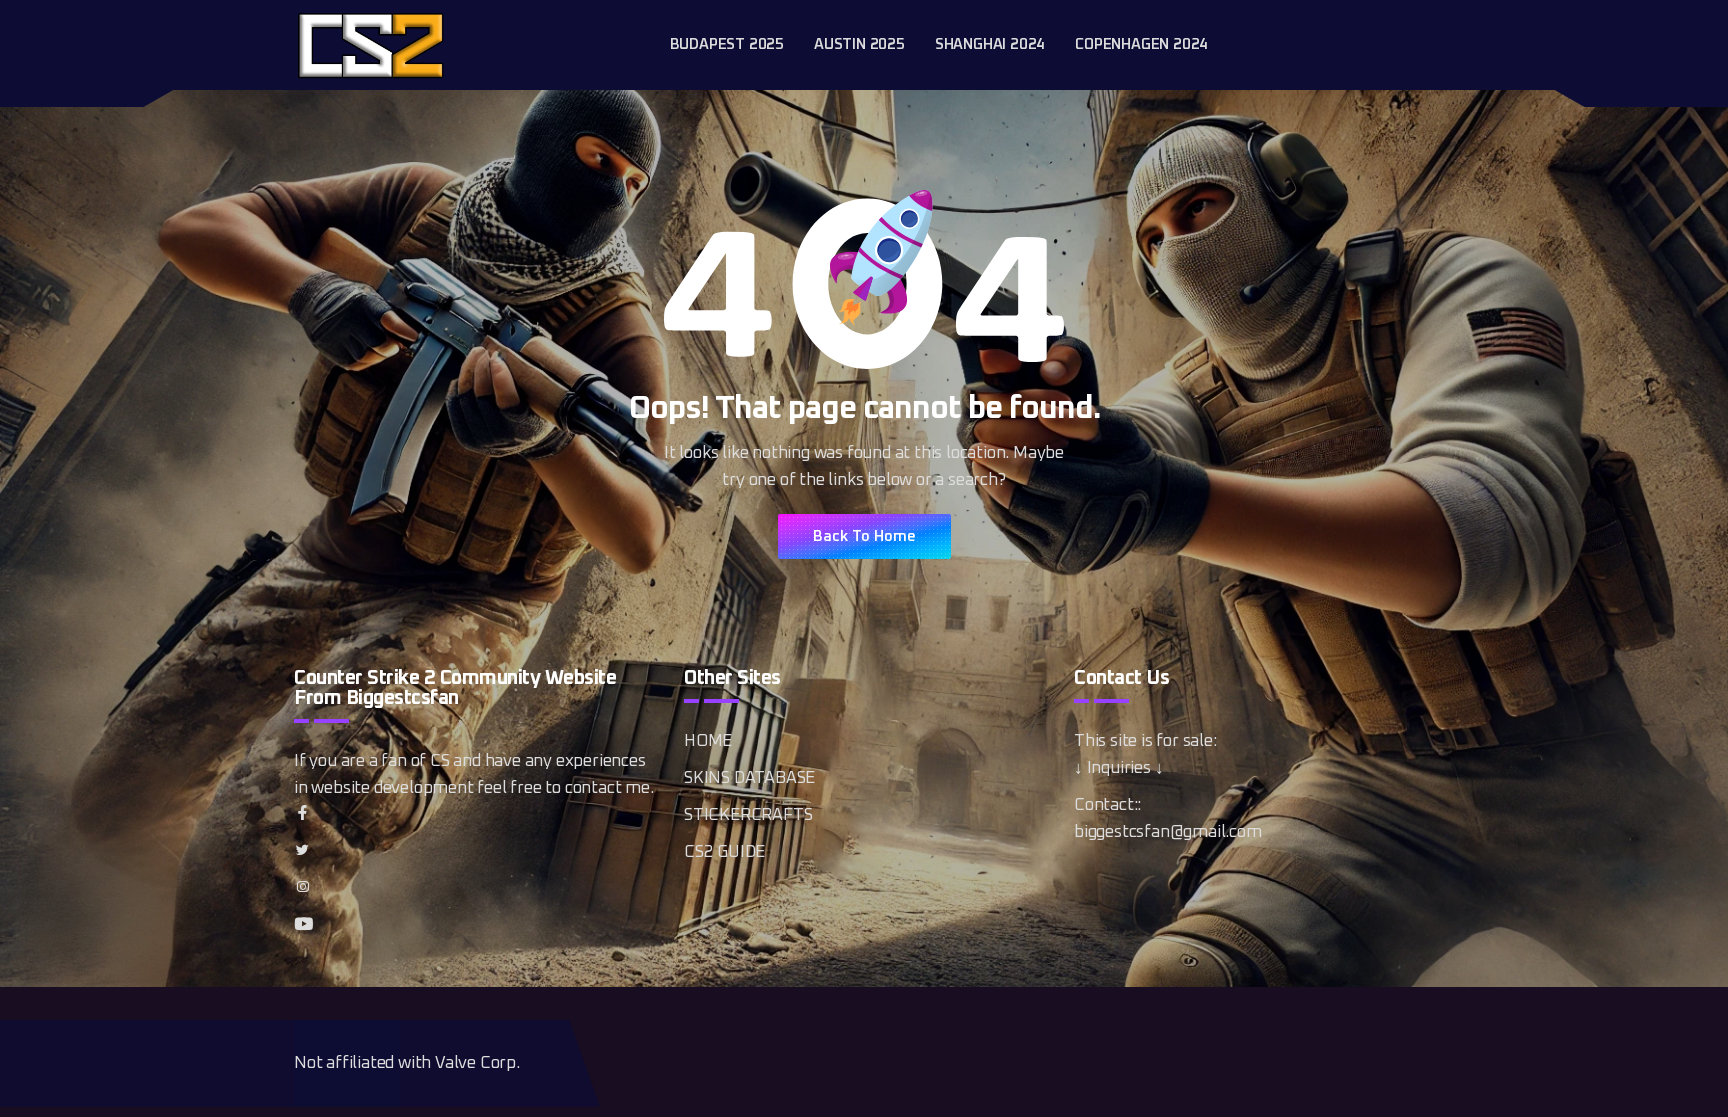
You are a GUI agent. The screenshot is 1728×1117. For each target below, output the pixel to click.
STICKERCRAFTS (748, 815)
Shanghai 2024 (990, 44)
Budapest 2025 (727, 44)
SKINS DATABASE (749, 778)
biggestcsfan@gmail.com (1168, 832)
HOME (708, 741)
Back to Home (864, 536)
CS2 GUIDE (724, 852)
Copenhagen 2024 (1141, 44)
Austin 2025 (859, 44)
